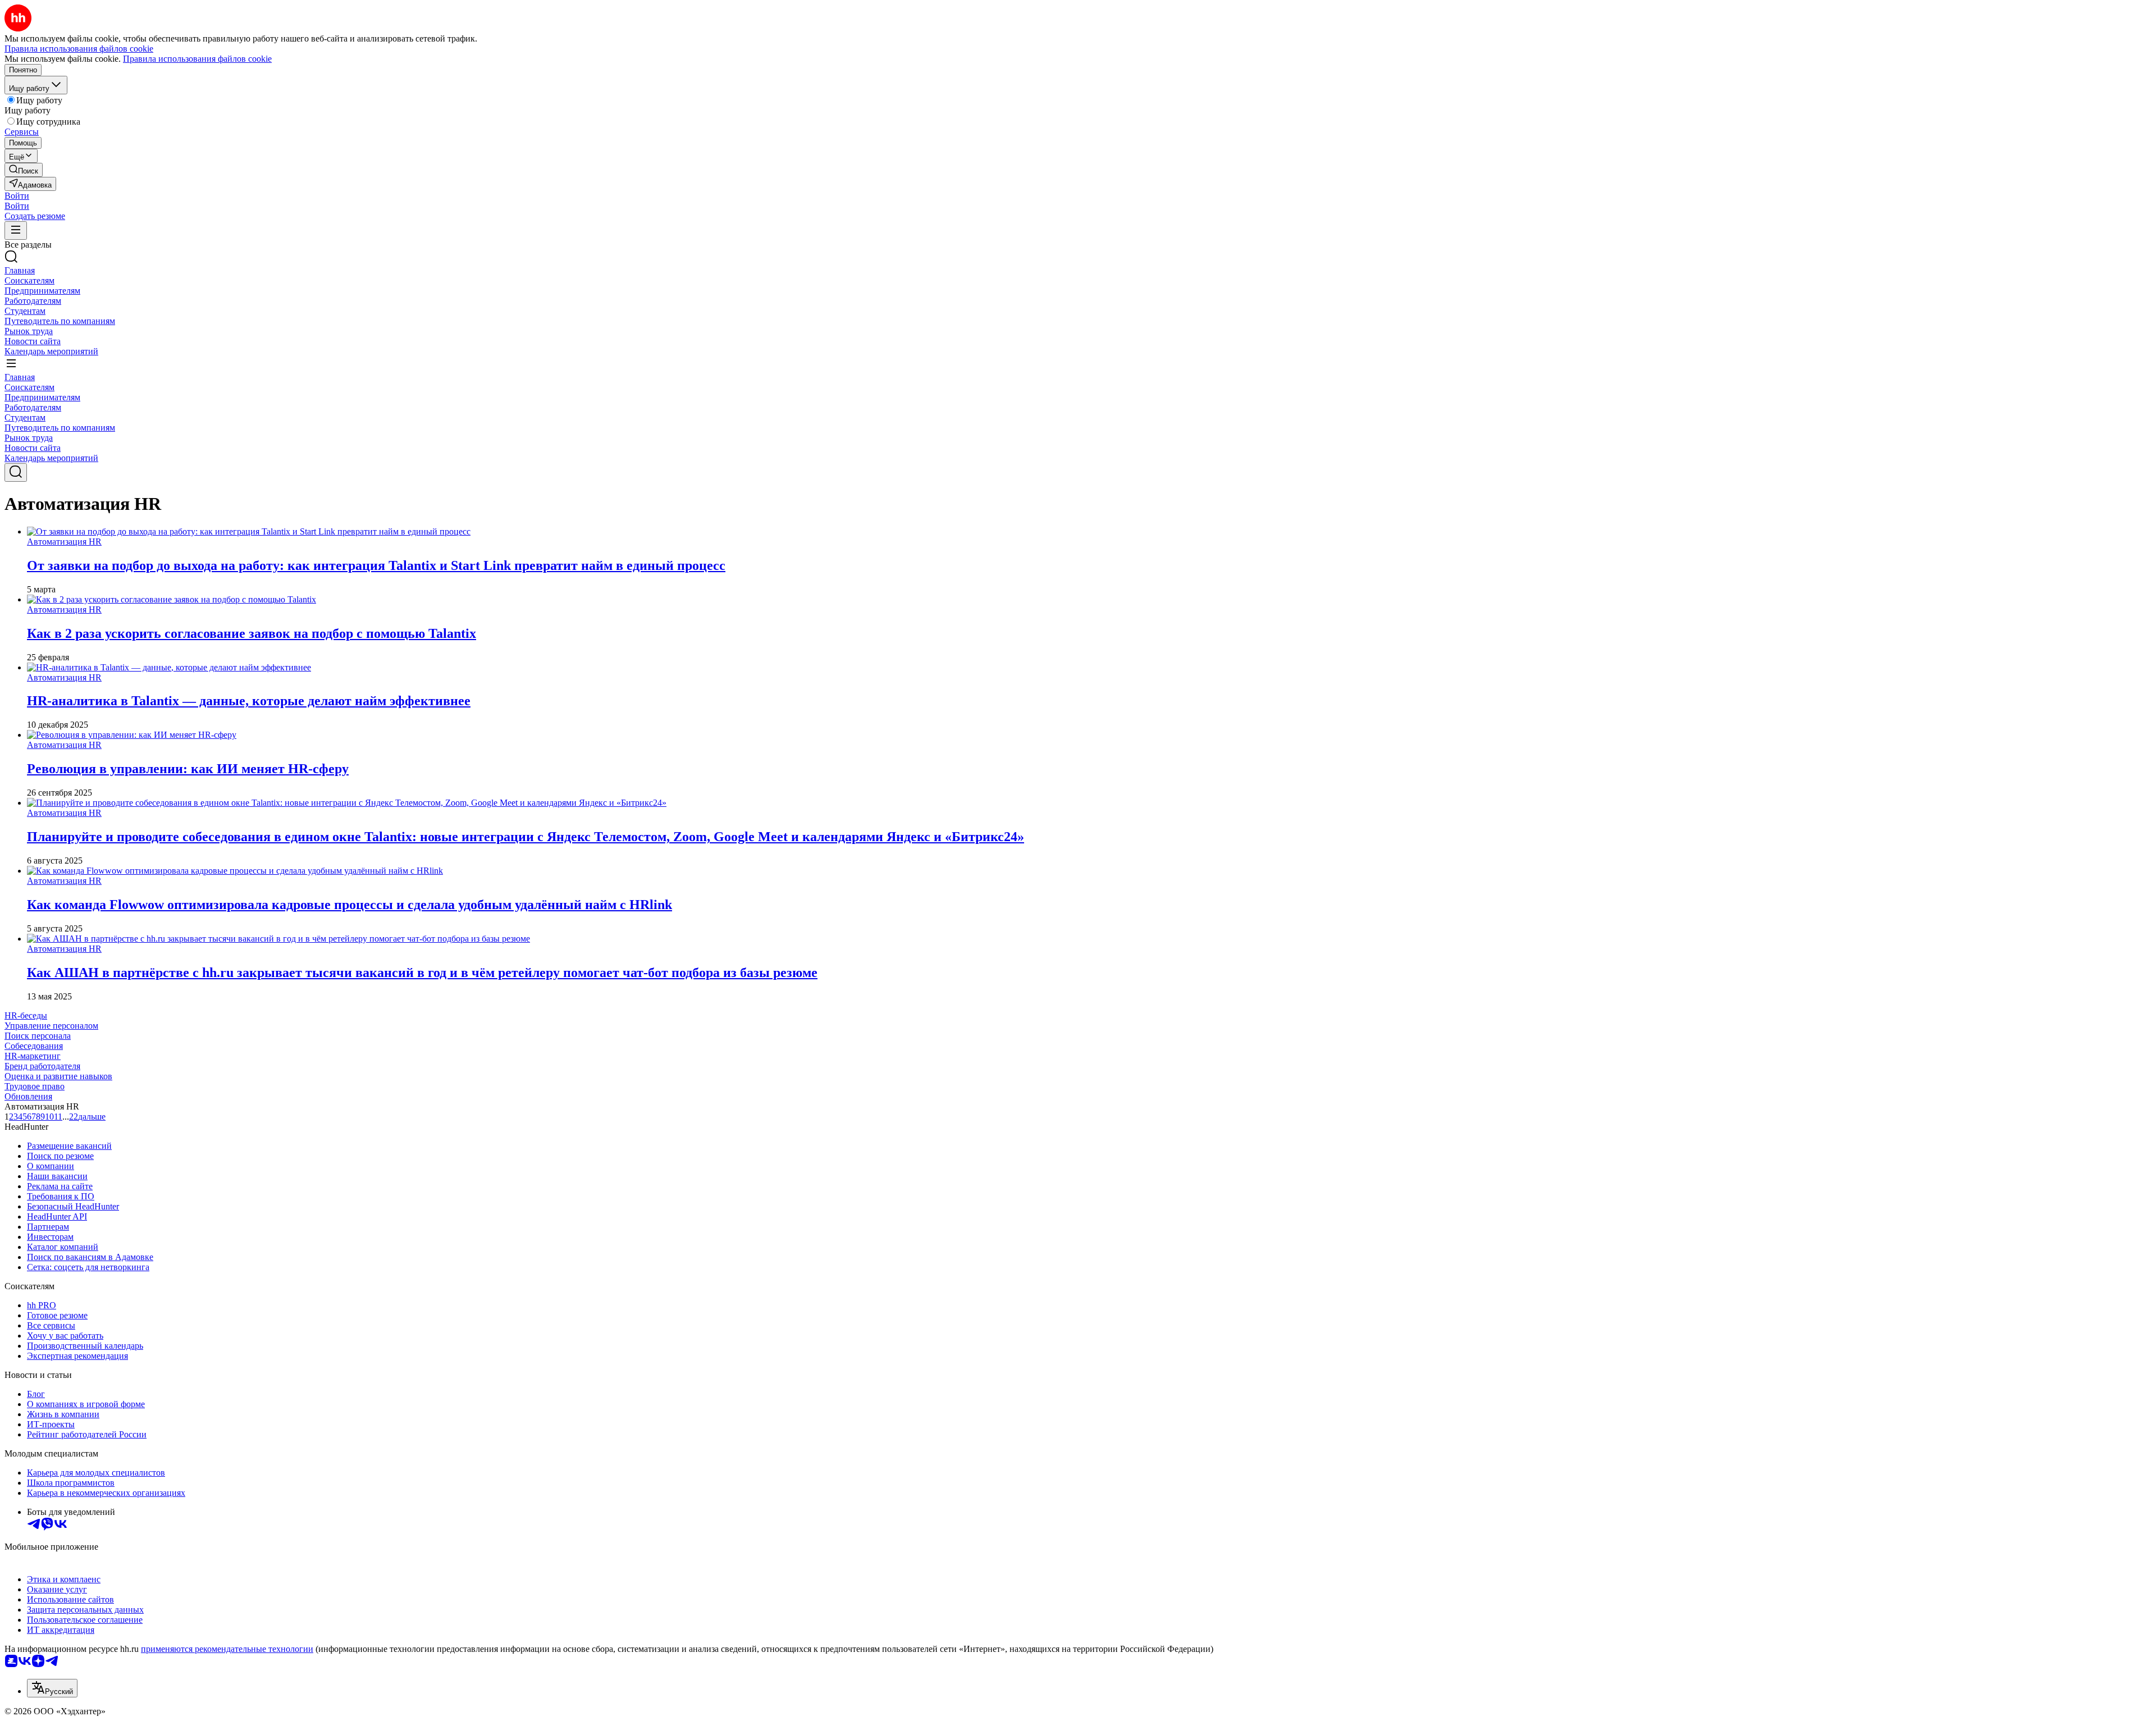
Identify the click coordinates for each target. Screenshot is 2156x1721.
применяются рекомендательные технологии (227, 1649)
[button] (17, 196)
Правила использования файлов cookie (197, 59)
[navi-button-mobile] (16, 230)
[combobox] (52, 1688)
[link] (24, 170)
